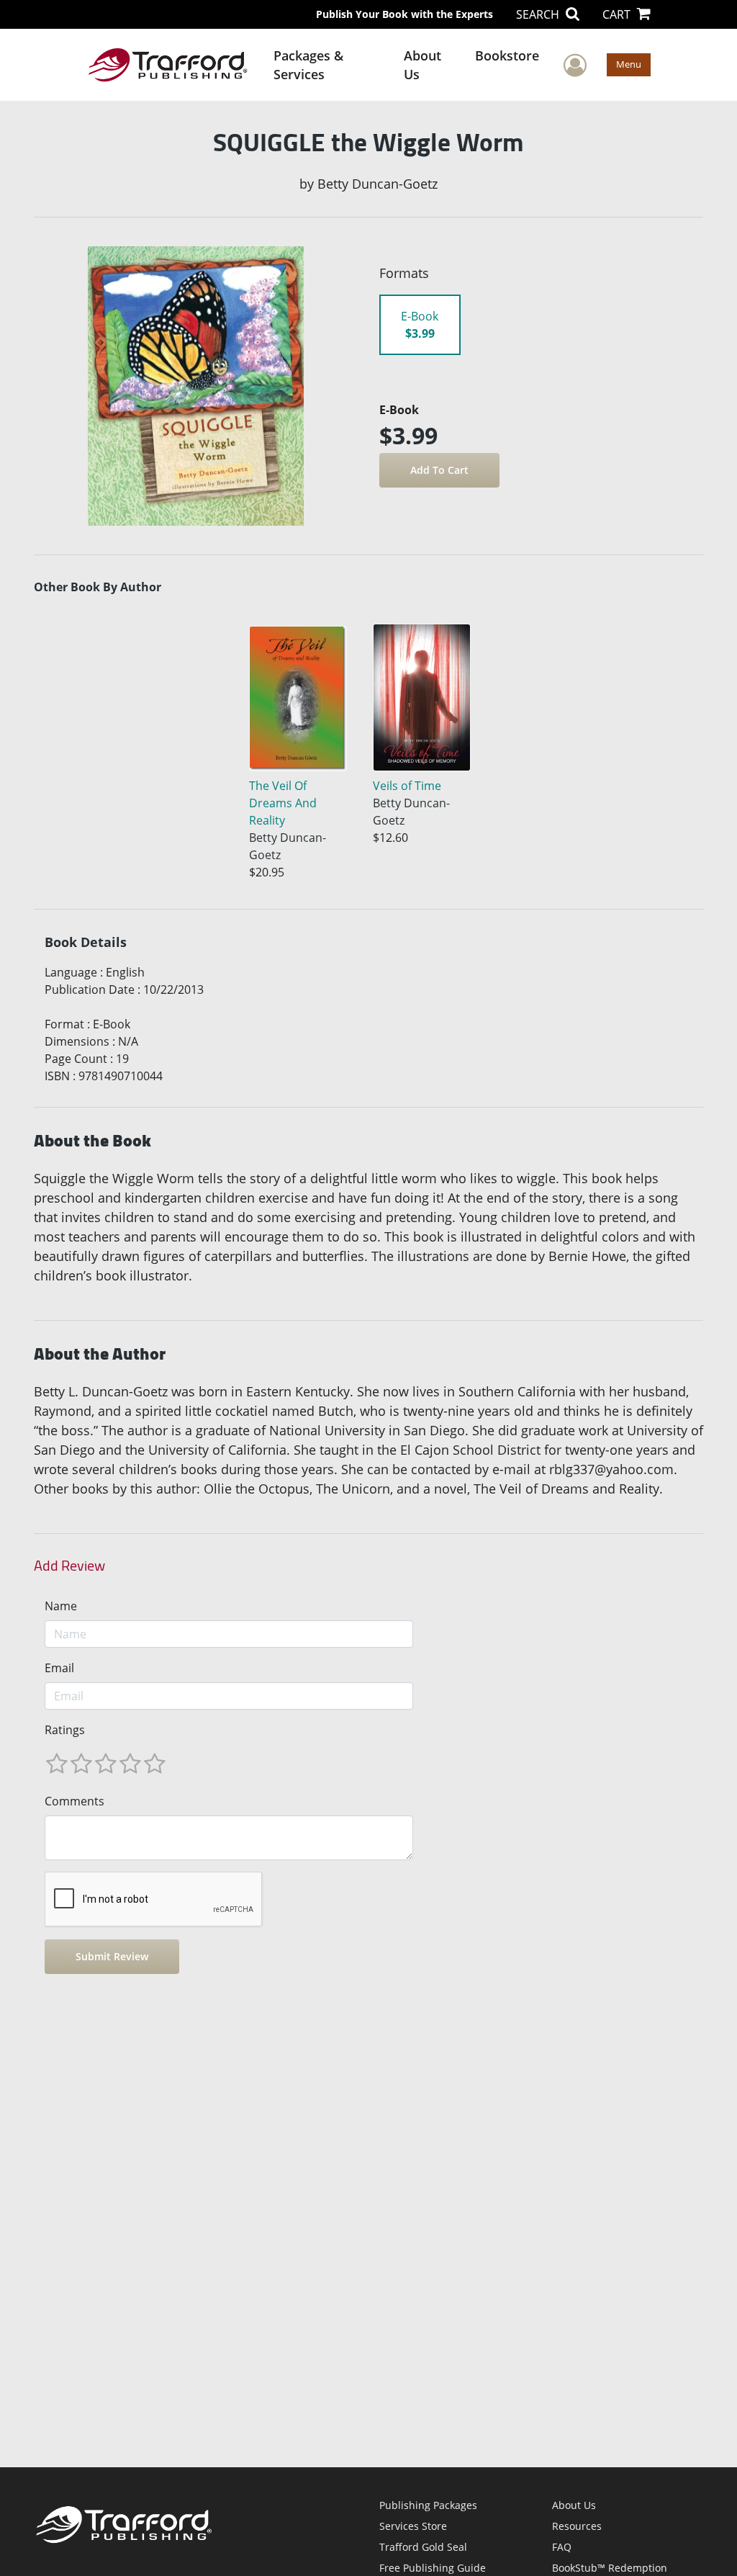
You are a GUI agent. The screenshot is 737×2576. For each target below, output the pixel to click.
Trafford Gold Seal (423, 2547)
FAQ (562, 2547)
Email (59, 1668)
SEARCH (539, 14)
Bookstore (507, 55)
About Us (422, 65)
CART (618, 14)
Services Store (413, 2526)
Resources (577, 2526)
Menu (629, 64)
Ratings (65, 1730)
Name (61, 1606)
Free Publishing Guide (433, 2568)
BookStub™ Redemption (610, 2568)
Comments (74, 1801)
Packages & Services (308, 65)
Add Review (69, 1566)
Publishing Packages (428, 2505)
